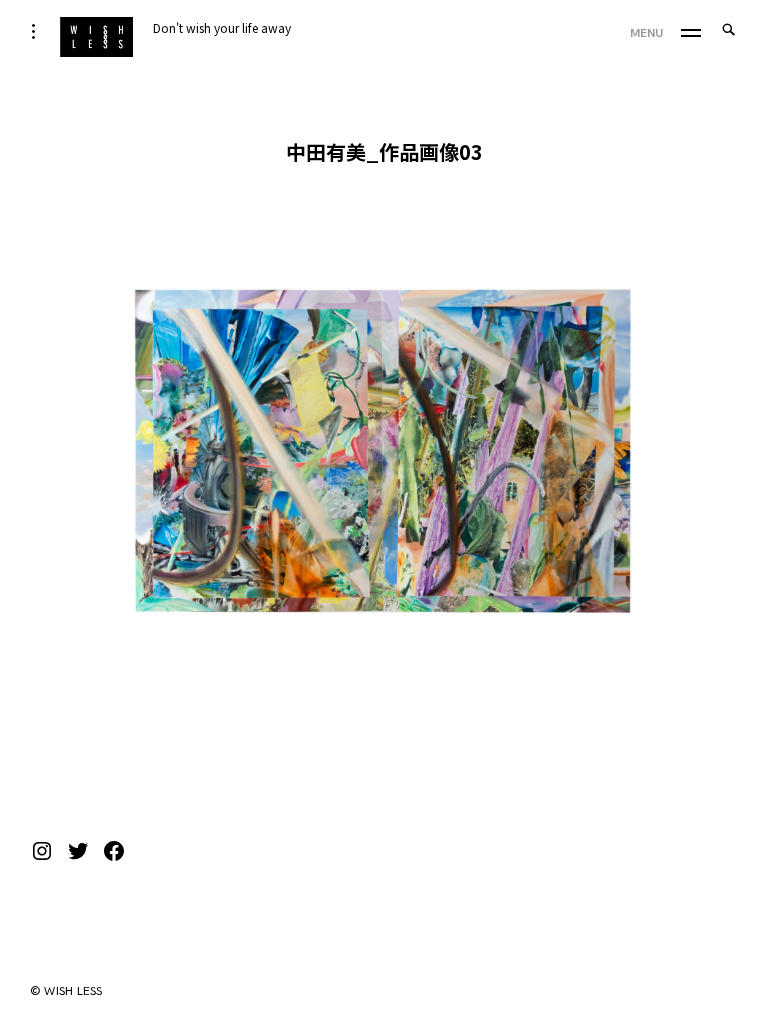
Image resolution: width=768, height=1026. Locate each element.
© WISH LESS (66, 991)
